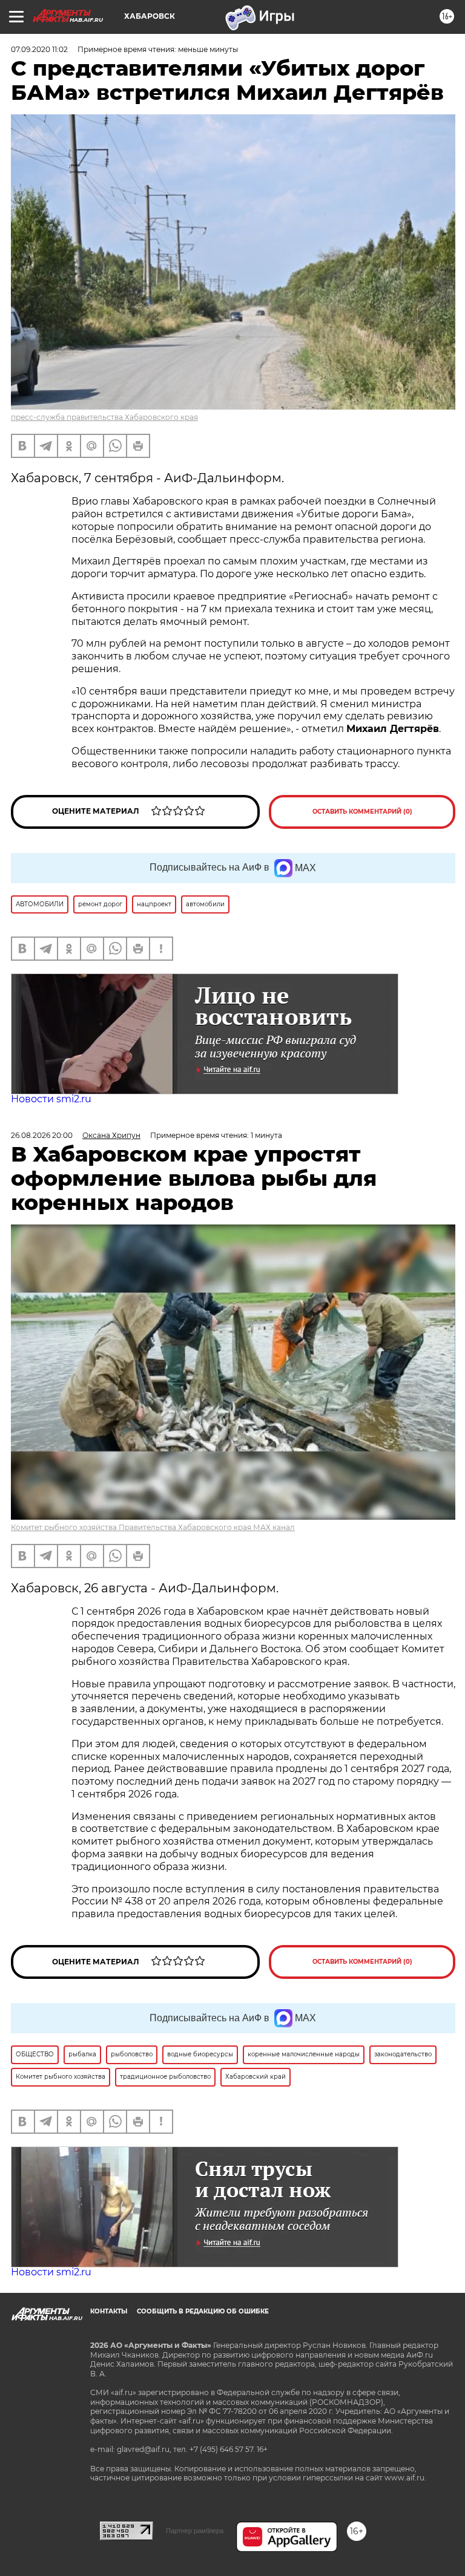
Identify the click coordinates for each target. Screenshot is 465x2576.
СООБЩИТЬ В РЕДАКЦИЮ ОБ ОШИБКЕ (203, 2311)
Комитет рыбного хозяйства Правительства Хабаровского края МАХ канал (153, 1527)
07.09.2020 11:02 (39, 49)
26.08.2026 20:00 (42, 1135)
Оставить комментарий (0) (362, 812)
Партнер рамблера (195, 2531)
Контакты (109, 2311)
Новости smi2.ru (51, 1099)
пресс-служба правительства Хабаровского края (104, 417)
